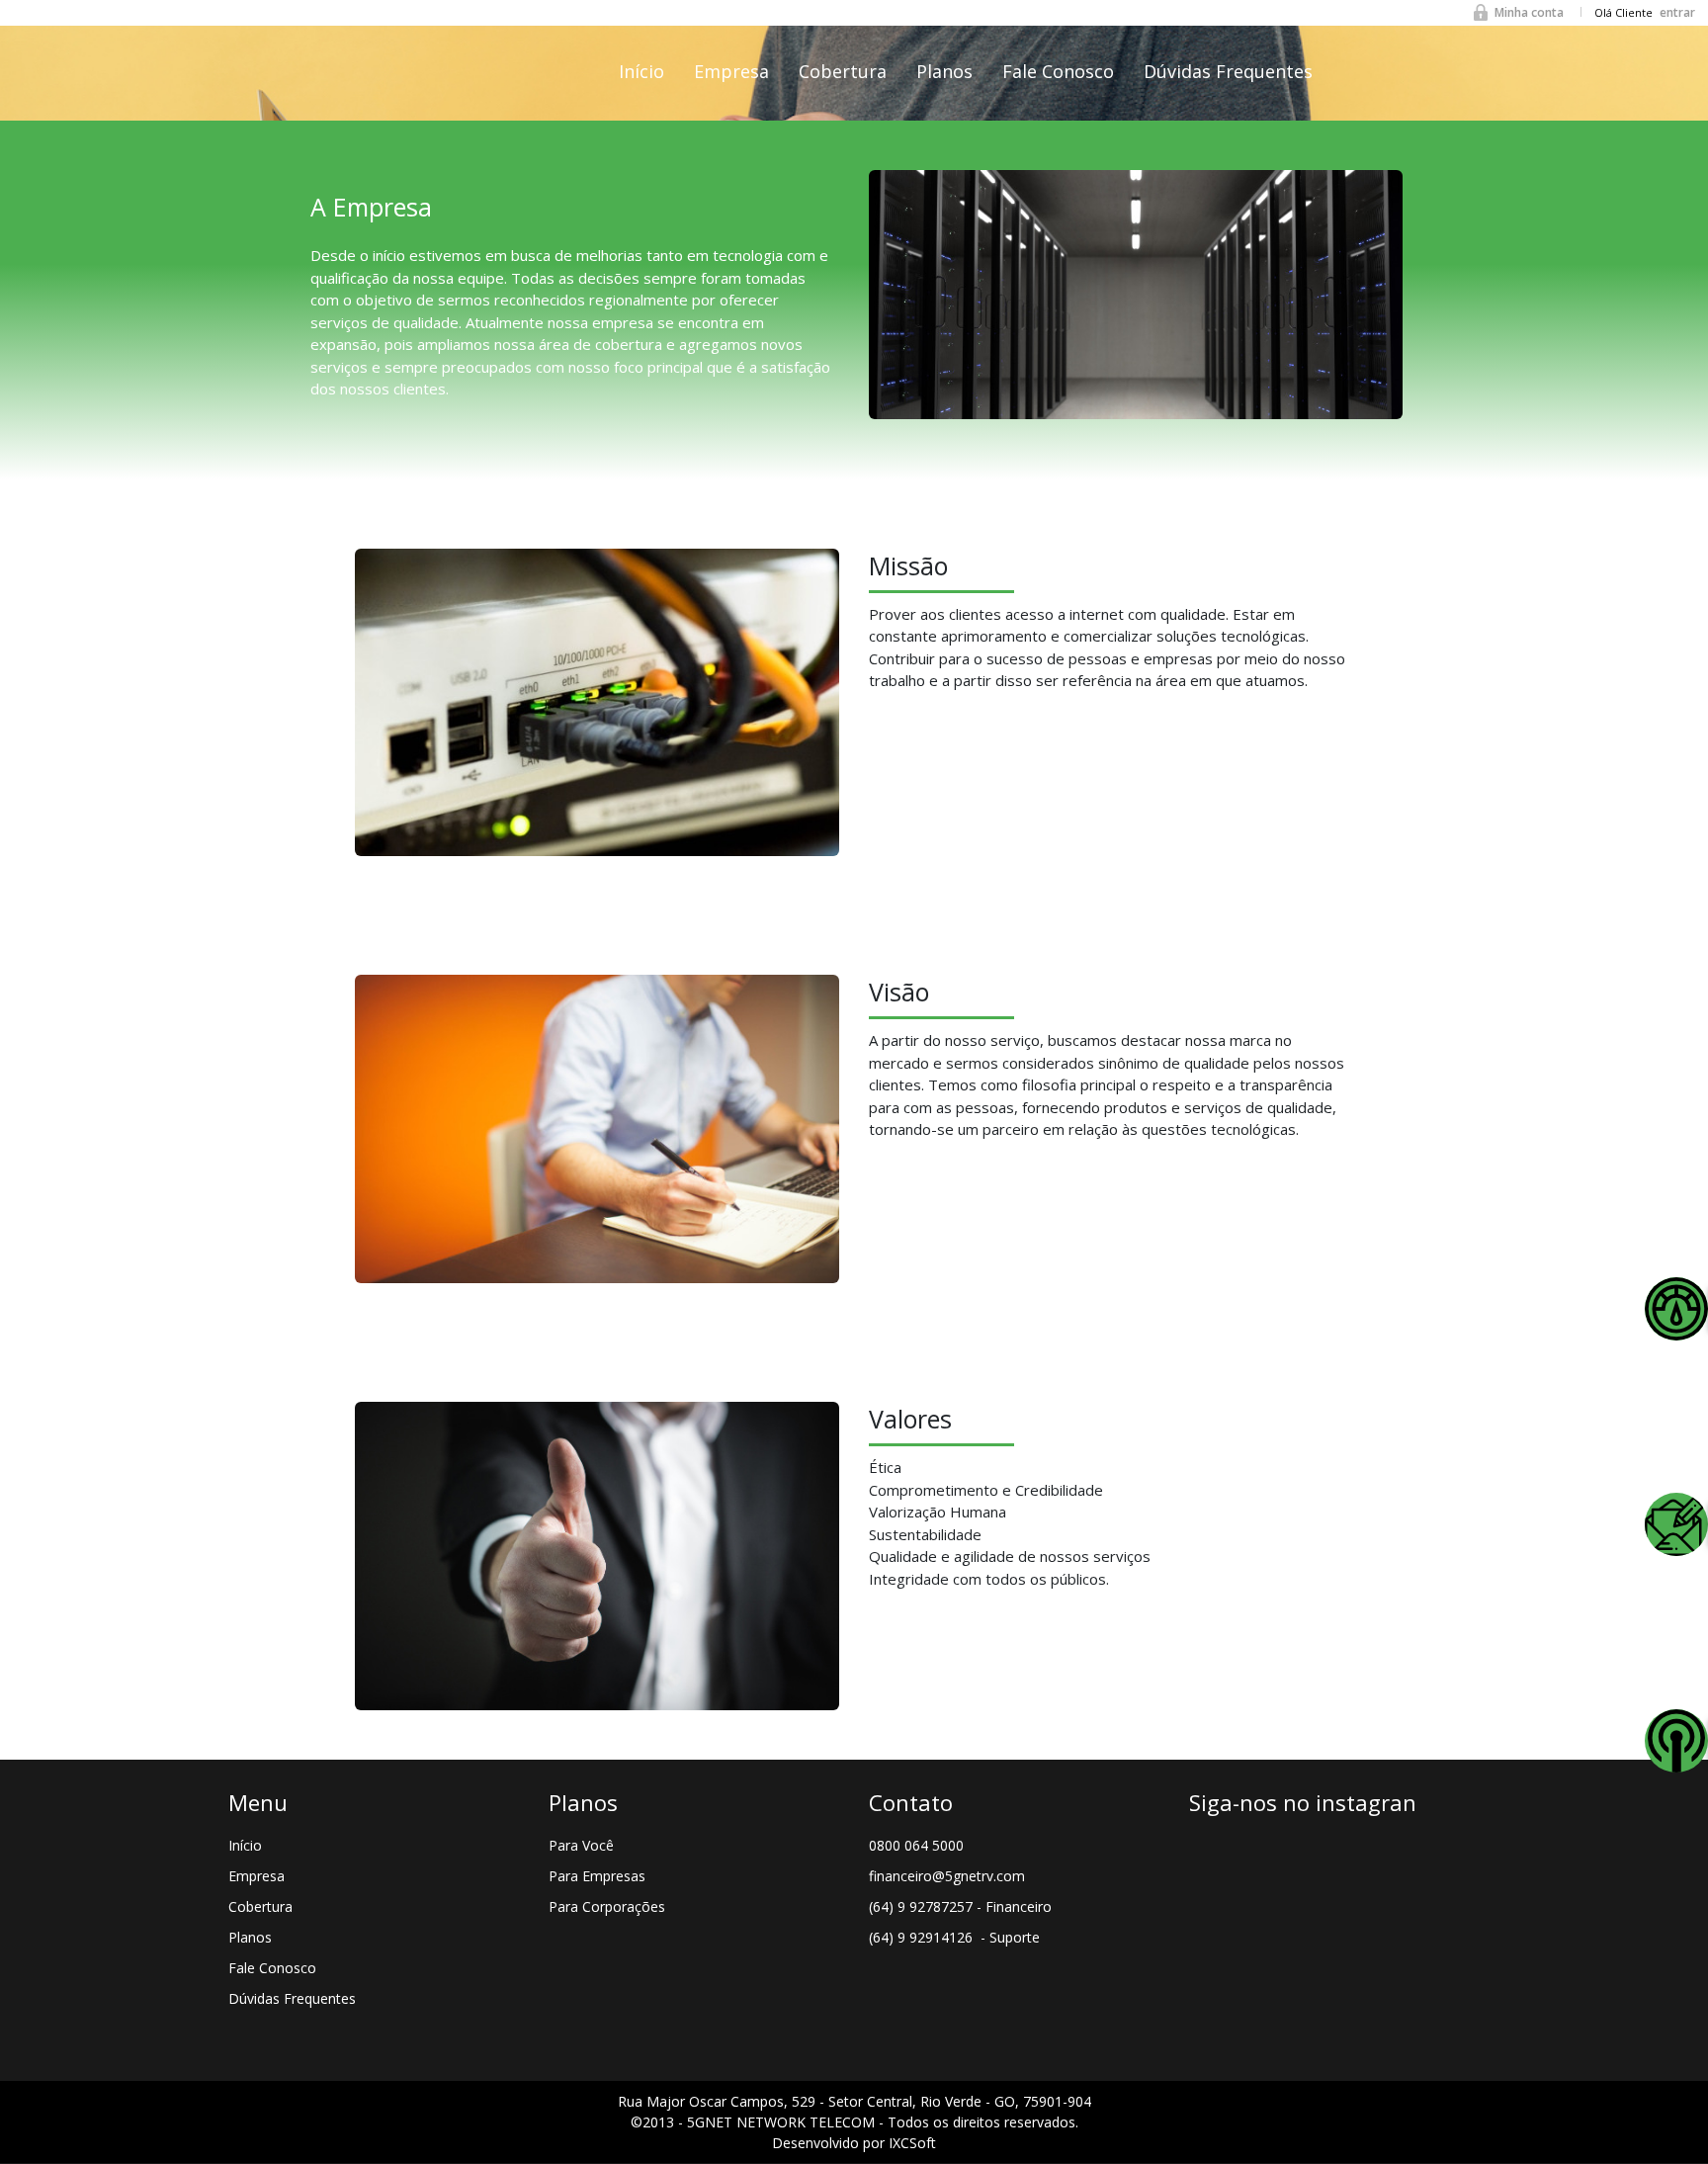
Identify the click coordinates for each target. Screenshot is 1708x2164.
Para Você (581, 1845)
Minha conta (1529, 12)
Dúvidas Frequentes (1228, 71)
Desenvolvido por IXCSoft (854, 2143)
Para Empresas (597, 1876)
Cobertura (843, 71)
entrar (1677, 12)
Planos (944, 71)
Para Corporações (607, 1906)
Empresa (731, 71)
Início (641, 71)
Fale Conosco (1058, 71)
